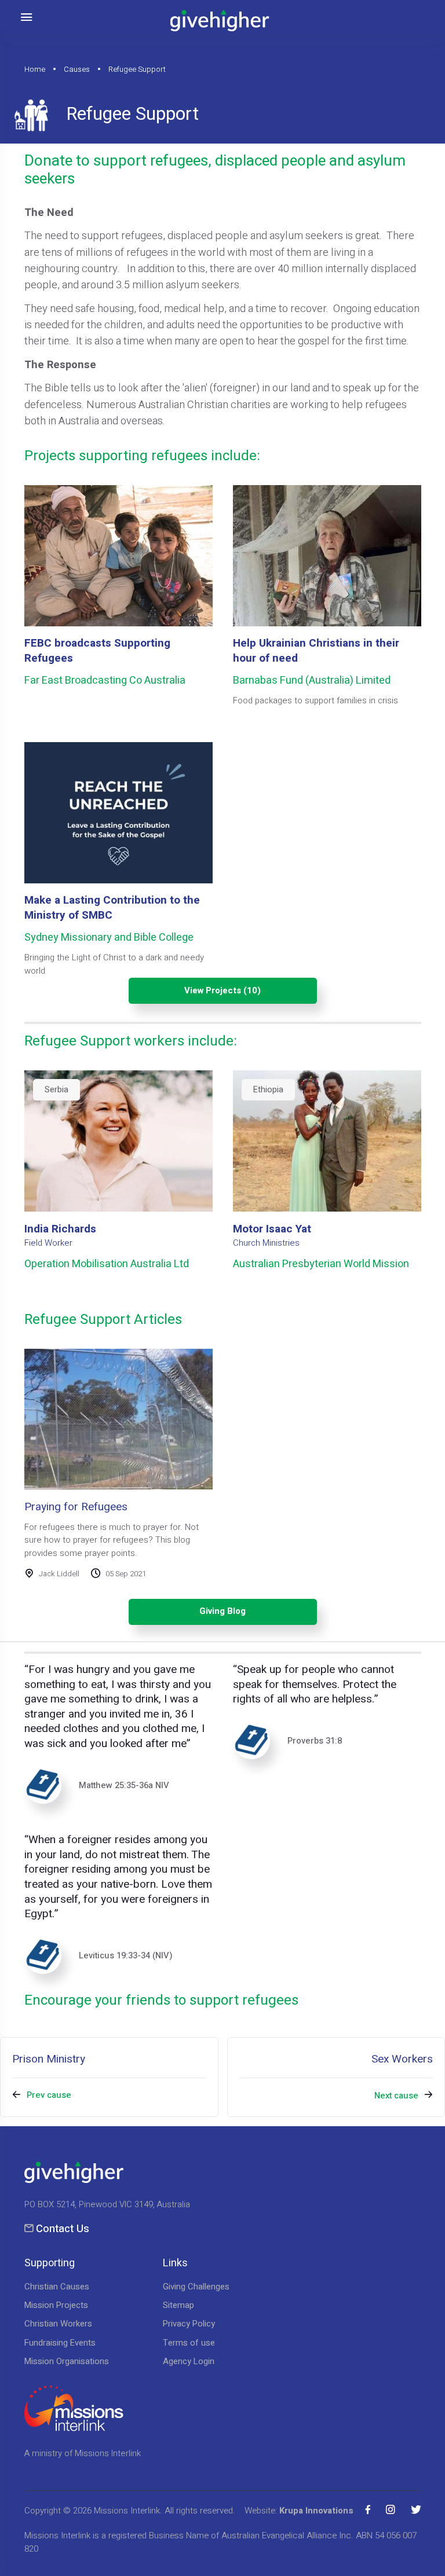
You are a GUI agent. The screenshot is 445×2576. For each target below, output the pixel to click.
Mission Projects (56, 2305)
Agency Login (189, 2361)
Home (35, 70)
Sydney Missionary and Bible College (109, 937)
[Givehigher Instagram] (391, 2509)
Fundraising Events (60, 2343)
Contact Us (63, 2229)
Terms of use (189, 2343)
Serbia (56, 1089)
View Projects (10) (222, 990)
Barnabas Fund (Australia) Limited (312, 680)
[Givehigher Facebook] (368, 2509)
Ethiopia (268, 1089)
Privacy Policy (189, 2324)
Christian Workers (58, 2324)
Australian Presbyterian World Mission (321, 1264)
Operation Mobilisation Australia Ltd (107, 1264)
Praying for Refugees (76, 1507)
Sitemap (178, 2305)
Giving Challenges (196, 2287)
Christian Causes (57, 2287)
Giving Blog (222, 1611)
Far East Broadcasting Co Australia (105, 680)
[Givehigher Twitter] (416, 2509)
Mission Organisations (67, 2361)
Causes (77, 70)
